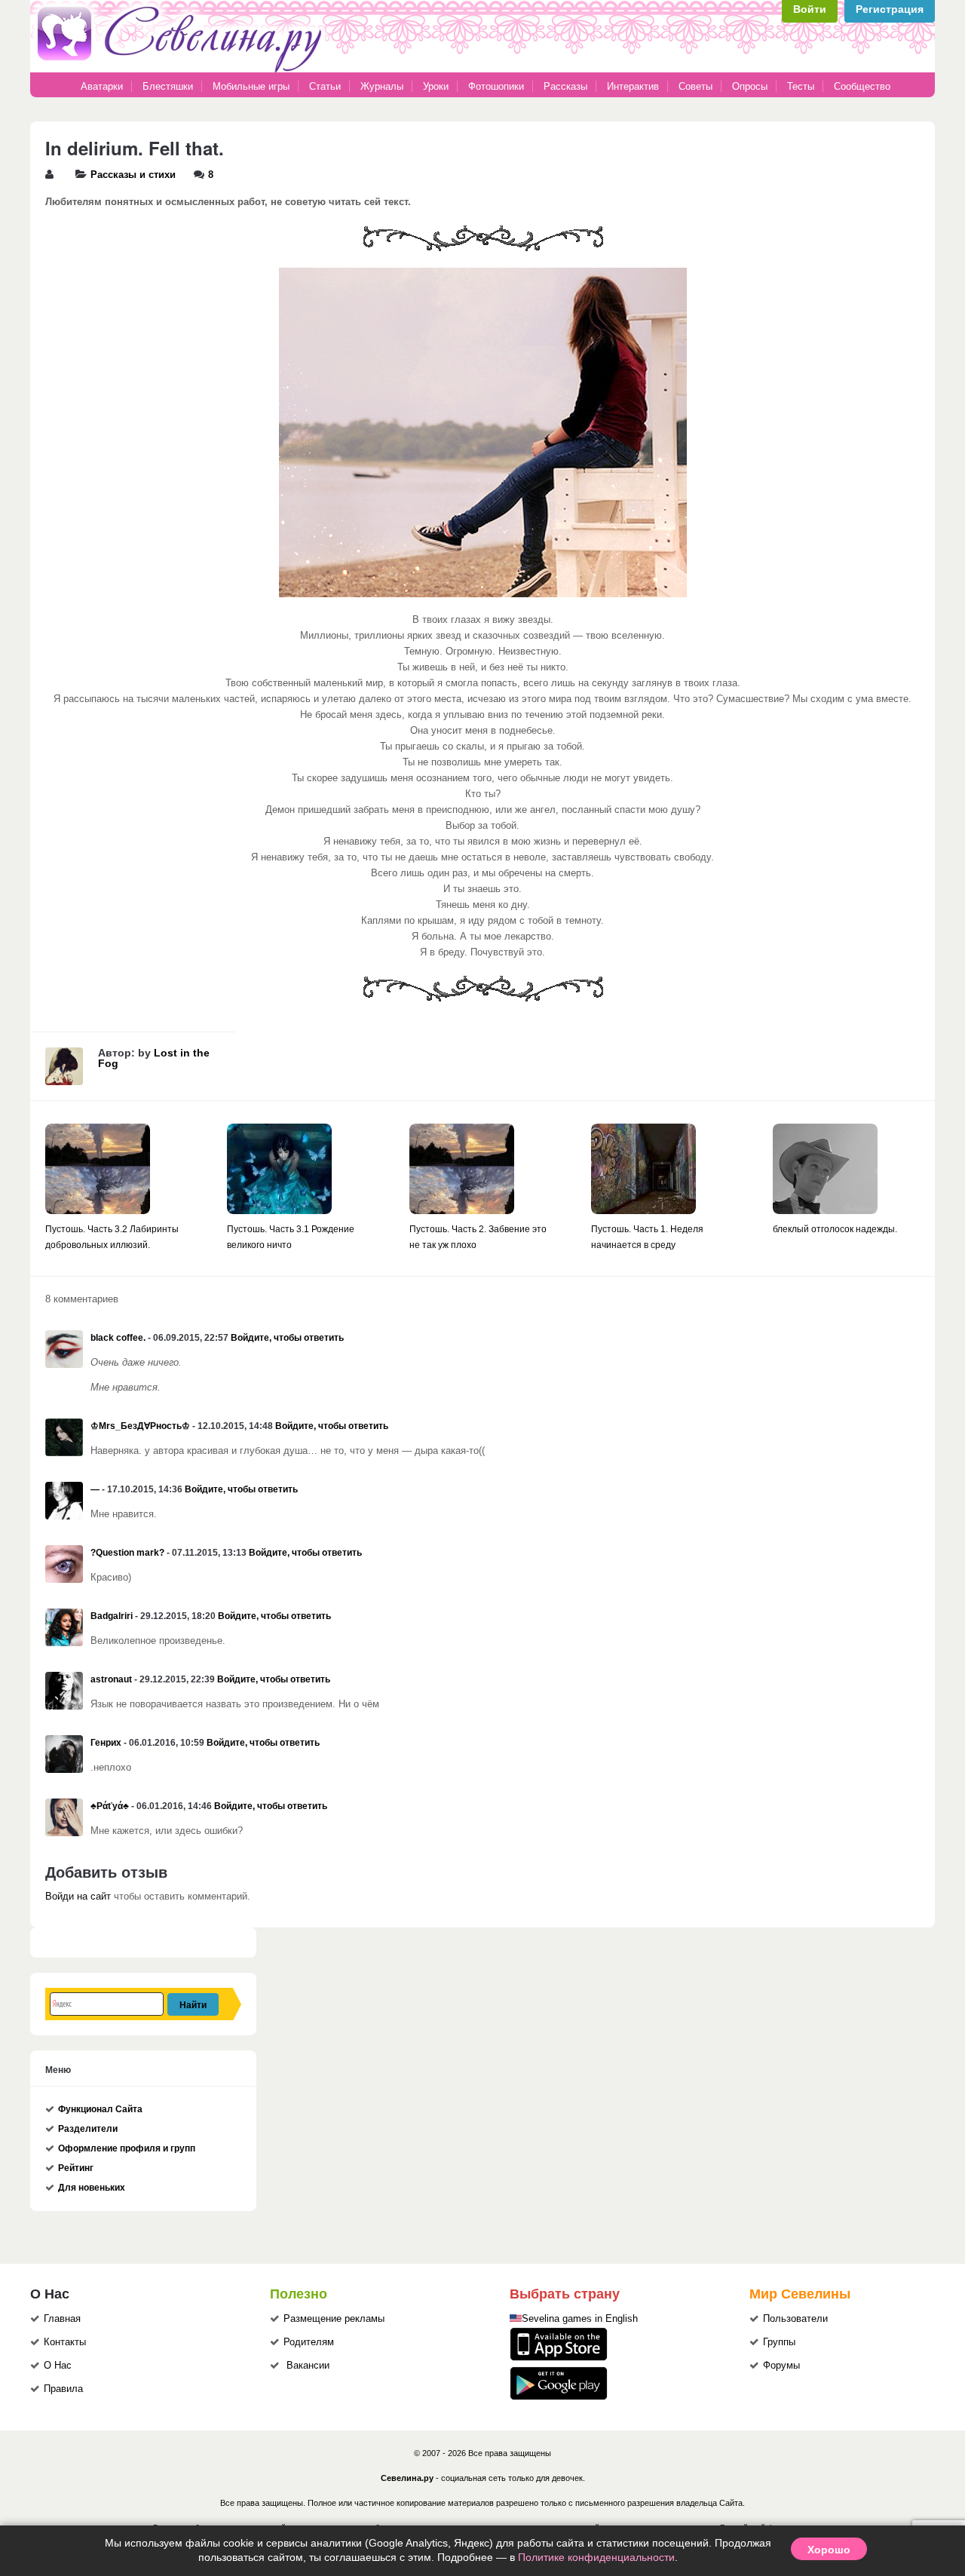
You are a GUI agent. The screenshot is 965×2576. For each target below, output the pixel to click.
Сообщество (862, 86)
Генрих (106, 1743)
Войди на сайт (78, 1897)
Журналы (382, 86)
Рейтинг (76, 2168)
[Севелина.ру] (182, 69)
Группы (779, 2342)
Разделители (88, 2129)
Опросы (750, 86)
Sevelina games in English (580, 2319)
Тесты (801, 86)
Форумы (781, 2366)
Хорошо (829, 2549)
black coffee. (118, 1338)
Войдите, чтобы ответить (287, 1338)
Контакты (65, 2342)
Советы (695, 86)
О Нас (58, 2366)
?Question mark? (127, 1553)
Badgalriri (112, 1616)
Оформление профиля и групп (127, 2148)
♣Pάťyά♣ (110, 1806)
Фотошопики (496, 86)
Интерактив (633, 86)
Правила (63, 2389)
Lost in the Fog (154, 1058)
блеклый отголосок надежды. (835, 1229)
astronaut (111, 1679)
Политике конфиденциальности (596, 2557)
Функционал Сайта (100, 2109)
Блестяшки (168, 86)
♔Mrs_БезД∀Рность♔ (140, 1426)
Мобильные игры (251, 86)
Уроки (436, 86)
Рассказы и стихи (133, 175)
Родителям (309, 2342)
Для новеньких (92, 2188)
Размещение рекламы (334, 2319)
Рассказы (567, 86)
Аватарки (102, 86)
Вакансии (308, 2366)
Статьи (325, 86)
